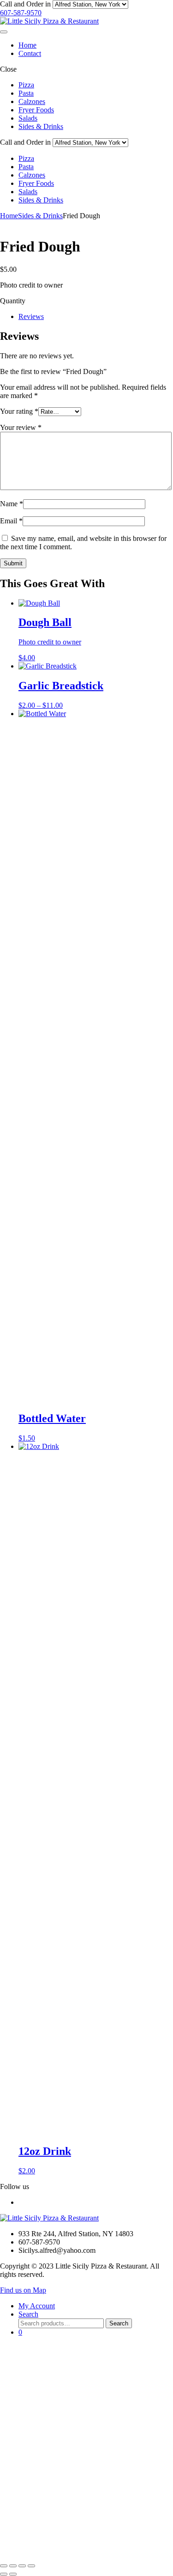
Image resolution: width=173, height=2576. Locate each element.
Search (119, 2323)
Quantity (13, 301)
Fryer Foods (36, 110)
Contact (30, 53)
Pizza (26, 85)
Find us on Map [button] (23, 2290)
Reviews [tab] (31, 316)
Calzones (32, 101)
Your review (21, 427)
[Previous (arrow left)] (4, 2574)
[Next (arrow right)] (13, 2574)
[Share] (22, 2566)
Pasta (26, 93)
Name (12, 504)
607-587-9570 (21, 13)
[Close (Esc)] (31, 2566)
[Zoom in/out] (4, 2566)
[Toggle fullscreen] (13, 2566)
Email (11, 521)
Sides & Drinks (41, 126)
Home (27, 45)
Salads (28, 118)
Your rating (19, 411)
